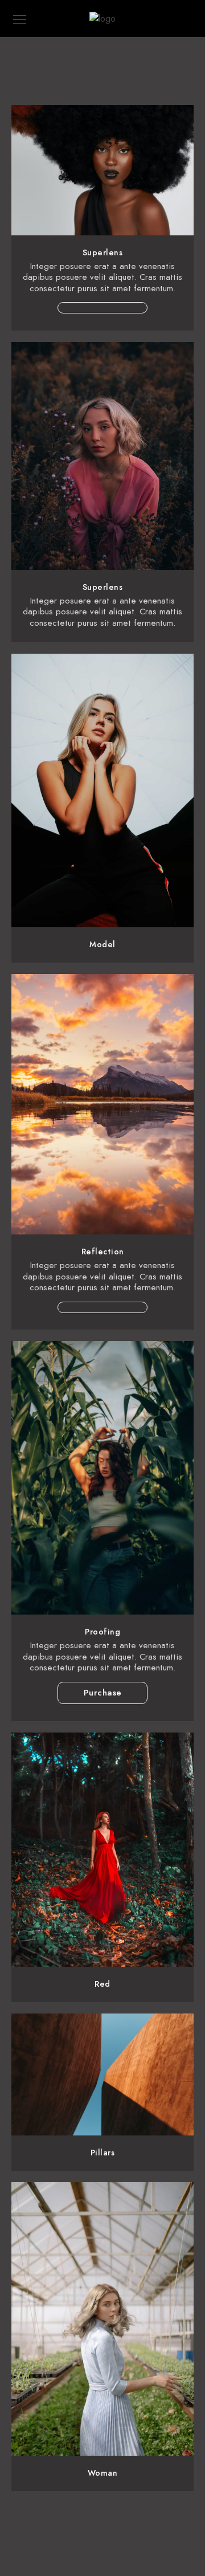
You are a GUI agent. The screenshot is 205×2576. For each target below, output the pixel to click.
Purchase (103, 1693)
